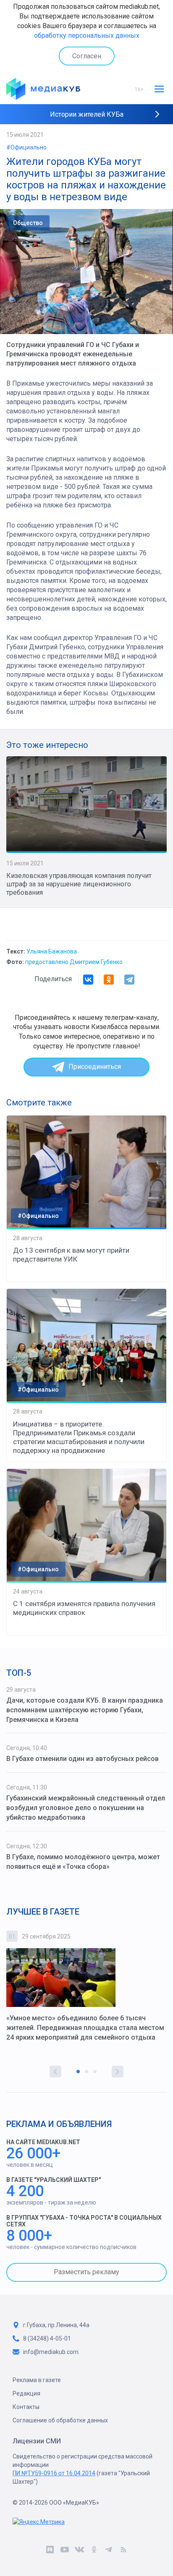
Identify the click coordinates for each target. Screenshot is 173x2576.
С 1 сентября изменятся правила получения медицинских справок (84, 1608)
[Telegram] (129, 980)
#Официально (26, 147)
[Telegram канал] (109, 2551)
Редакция (26, 2393)
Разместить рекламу (86, 2272)
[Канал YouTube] (64, 2551)
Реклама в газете (37, 2380)
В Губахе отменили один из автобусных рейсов (83, 1759)
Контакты (26, 2407)
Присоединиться (95, 1067)
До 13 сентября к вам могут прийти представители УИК (71, 1255)
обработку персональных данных (87, 35)
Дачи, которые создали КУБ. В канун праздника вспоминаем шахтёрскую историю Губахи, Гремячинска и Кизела (85, 1710)
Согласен (87, 56)
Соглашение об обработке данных (60, 2420)
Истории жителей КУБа (87, 114)
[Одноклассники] (109, 980)
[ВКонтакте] (88, 980)
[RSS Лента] (123, 2551)
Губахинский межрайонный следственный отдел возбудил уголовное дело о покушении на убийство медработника (86, 1808)
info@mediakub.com (51, 2352)
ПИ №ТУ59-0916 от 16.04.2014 (54, 2473)
